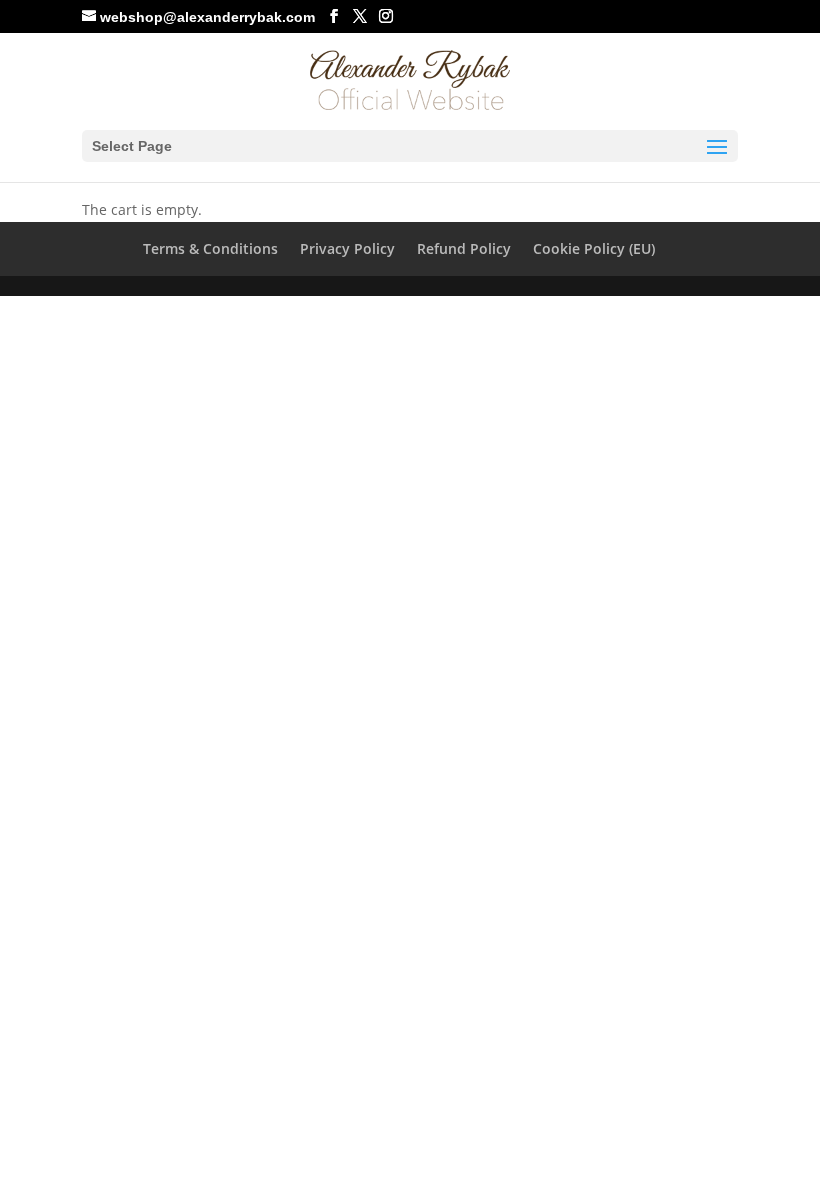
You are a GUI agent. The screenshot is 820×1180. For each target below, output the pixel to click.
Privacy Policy (347, 248)
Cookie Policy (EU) (594, 248)
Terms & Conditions (210, 248)
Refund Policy (464, 248)
